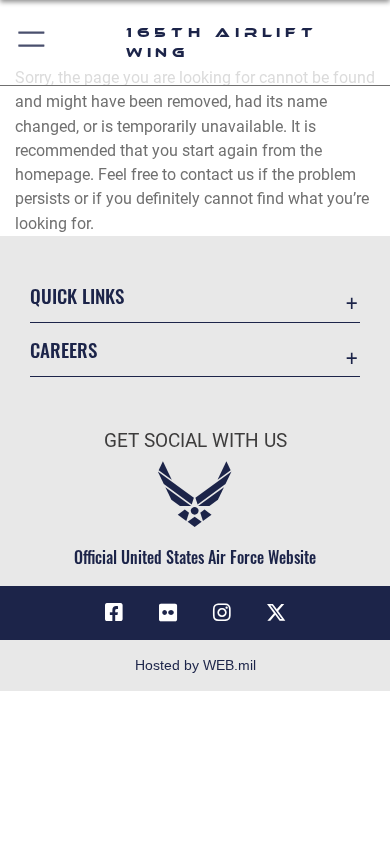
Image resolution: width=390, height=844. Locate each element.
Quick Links (77, 295)
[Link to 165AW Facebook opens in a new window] (114, 613)
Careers (63, 349)
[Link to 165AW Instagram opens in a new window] (222, 613)
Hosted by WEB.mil (195, 665)
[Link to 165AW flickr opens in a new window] (168, 613)
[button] (32, 42)
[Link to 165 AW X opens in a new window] (276, 613)
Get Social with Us (195, 440)
